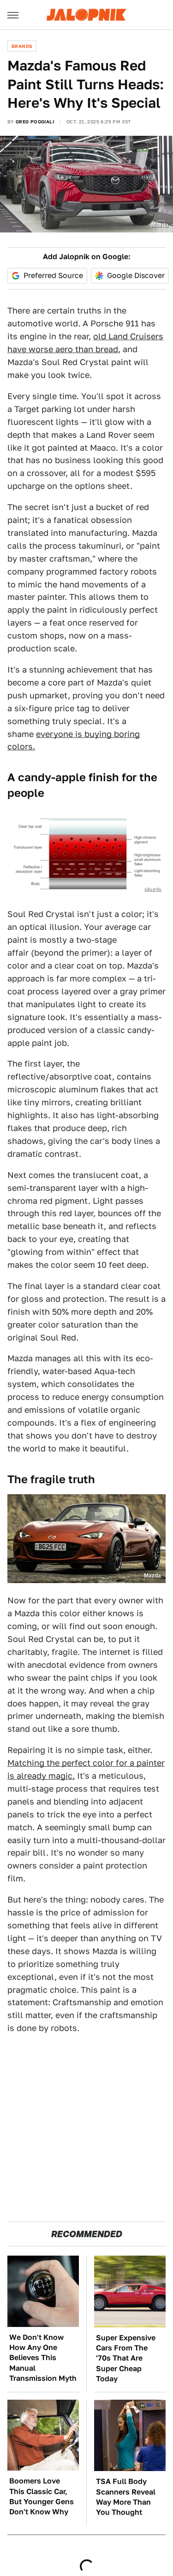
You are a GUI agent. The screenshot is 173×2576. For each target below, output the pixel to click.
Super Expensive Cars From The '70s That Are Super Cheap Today (126, 2358)
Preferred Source (53, 276)
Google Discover (136, 276)
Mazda (160, 225)
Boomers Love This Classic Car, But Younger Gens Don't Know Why (42, 2496)
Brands (22, 46)
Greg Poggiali (35, 122)
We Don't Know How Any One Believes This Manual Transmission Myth (43, 2358)
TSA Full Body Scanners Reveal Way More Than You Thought (126, 2497)
